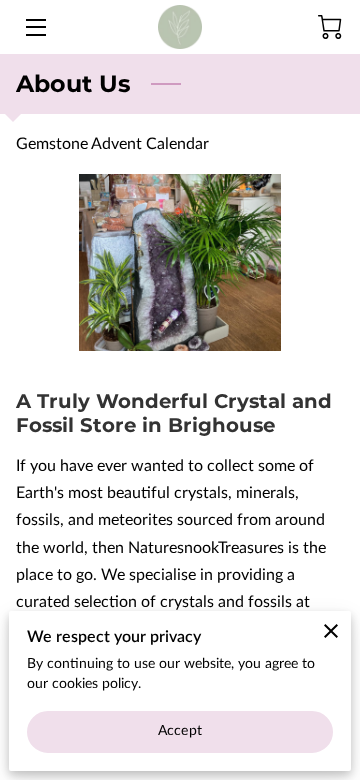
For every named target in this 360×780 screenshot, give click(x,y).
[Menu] (34, 27)
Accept (180, 731)
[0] (330, 27)
